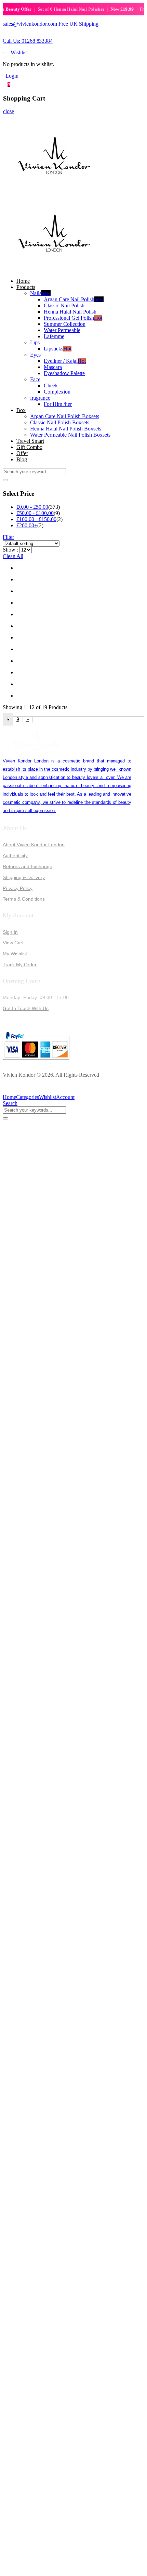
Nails (40, 293)
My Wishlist (15, 954)
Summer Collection (65, 324)
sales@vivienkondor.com (30, 24)
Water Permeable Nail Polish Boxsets (70, 435)
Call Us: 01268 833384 (28, 41)
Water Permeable (62, 330)
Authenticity (15, 855)
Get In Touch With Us (26, 1008)
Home (23, 281)
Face (35, 379)
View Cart (13, 943)
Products (26, 287)
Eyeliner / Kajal (65, 361)
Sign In (10, 932)
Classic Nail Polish (64, 306)
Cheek (51, 386)
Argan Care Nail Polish (74, 299)
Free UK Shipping (78, 24)
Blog (22, 459)
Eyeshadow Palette (64, 373)
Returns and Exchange (28, 866)
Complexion (57, 392)
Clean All (13, 556)
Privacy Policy (18, 888)
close (9, 111)
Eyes (35, 355)
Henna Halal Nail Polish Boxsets (66, 429)
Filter (8, 537)
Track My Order (20, 965)
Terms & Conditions (24, 899)
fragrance (40, 398)
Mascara (53, 367)
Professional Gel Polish (73, 318)
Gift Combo (29, 447)
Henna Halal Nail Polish (70, 312)
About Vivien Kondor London (34, 845)
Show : (10, 550)
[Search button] (5, 480)
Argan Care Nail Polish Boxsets (65, 416)
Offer (22, 453)
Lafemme (54, 336)
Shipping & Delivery (24, 877)
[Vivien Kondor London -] (54, 192)
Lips (35, 342)
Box (21, 410)
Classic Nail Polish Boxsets (60, 422)
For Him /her (58, 404)
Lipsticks (58, 349)
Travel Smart (30, 441)
